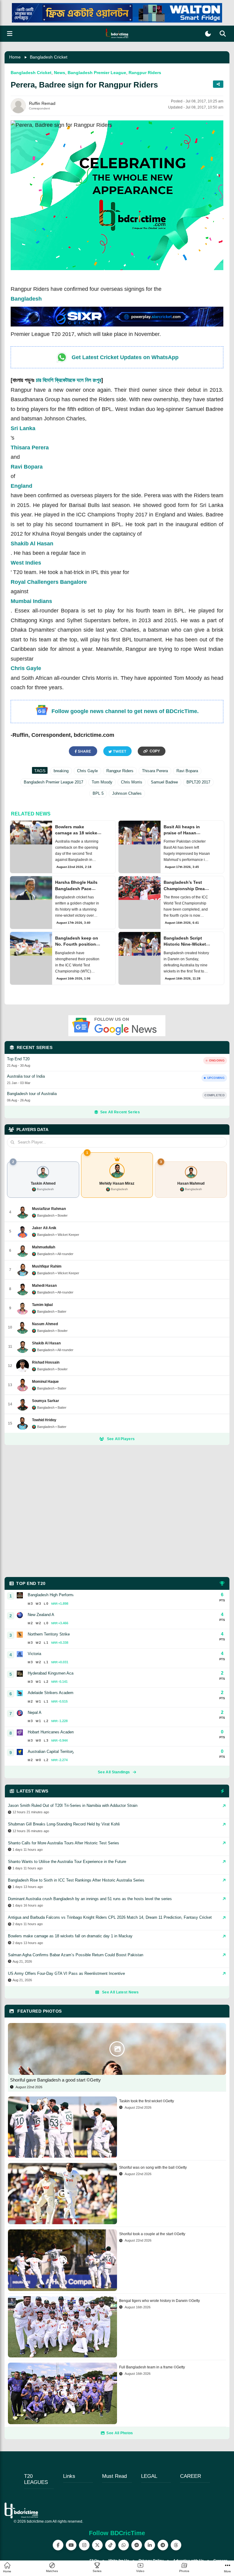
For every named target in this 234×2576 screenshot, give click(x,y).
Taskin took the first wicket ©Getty (147, 2101)
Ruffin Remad (42, 103)
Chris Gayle (26, 668)
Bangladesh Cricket (49, 57)
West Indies (26, 563)
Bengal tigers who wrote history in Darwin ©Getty (160, 2301)
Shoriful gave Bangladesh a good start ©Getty (55, 2080)
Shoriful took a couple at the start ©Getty (152, 2234)
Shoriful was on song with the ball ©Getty (153, 2167)
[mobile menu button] (10, 34)
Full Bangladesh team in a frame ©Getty (152, 2367)
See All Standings (114, 1772)
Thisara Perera (30, 448)
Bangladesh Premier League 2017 (53, 782)
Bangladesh (26, 299)
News (60, 73)
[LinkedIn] (150, 2545)
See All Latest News (120, 1992)
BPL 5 (98, 793)
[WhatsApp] (124, 2545)
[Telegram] (163, 2545)
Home (15, 57)
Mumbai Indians (31, 601)
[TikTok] (110, 2545)
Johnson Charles (127, 793)
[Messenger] (137, 2545)
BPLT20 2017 (198, 782)
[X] (97, 2545)
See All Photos (120, 2433)
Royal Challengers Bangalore (49, 582)
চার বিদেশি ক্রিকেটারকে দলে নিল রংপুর (69, 380)
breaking (61, 771)
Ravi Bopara (27, 467)
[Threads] (176, 2545)
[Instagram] (84, 2545)
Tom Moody (102, 782)
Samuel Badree (164, 782)
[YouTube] (71, 2545)
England (21, 486)
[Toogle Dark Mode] (208, 34)
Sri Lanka (23, 428)
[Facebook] (58, 2545)
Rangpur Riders (145, 73)
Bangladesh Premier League (97, 73)
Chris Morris (132, 782)
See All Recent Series (120, 1112)
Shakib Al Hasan (32, 544)
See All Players (121, 1439)
